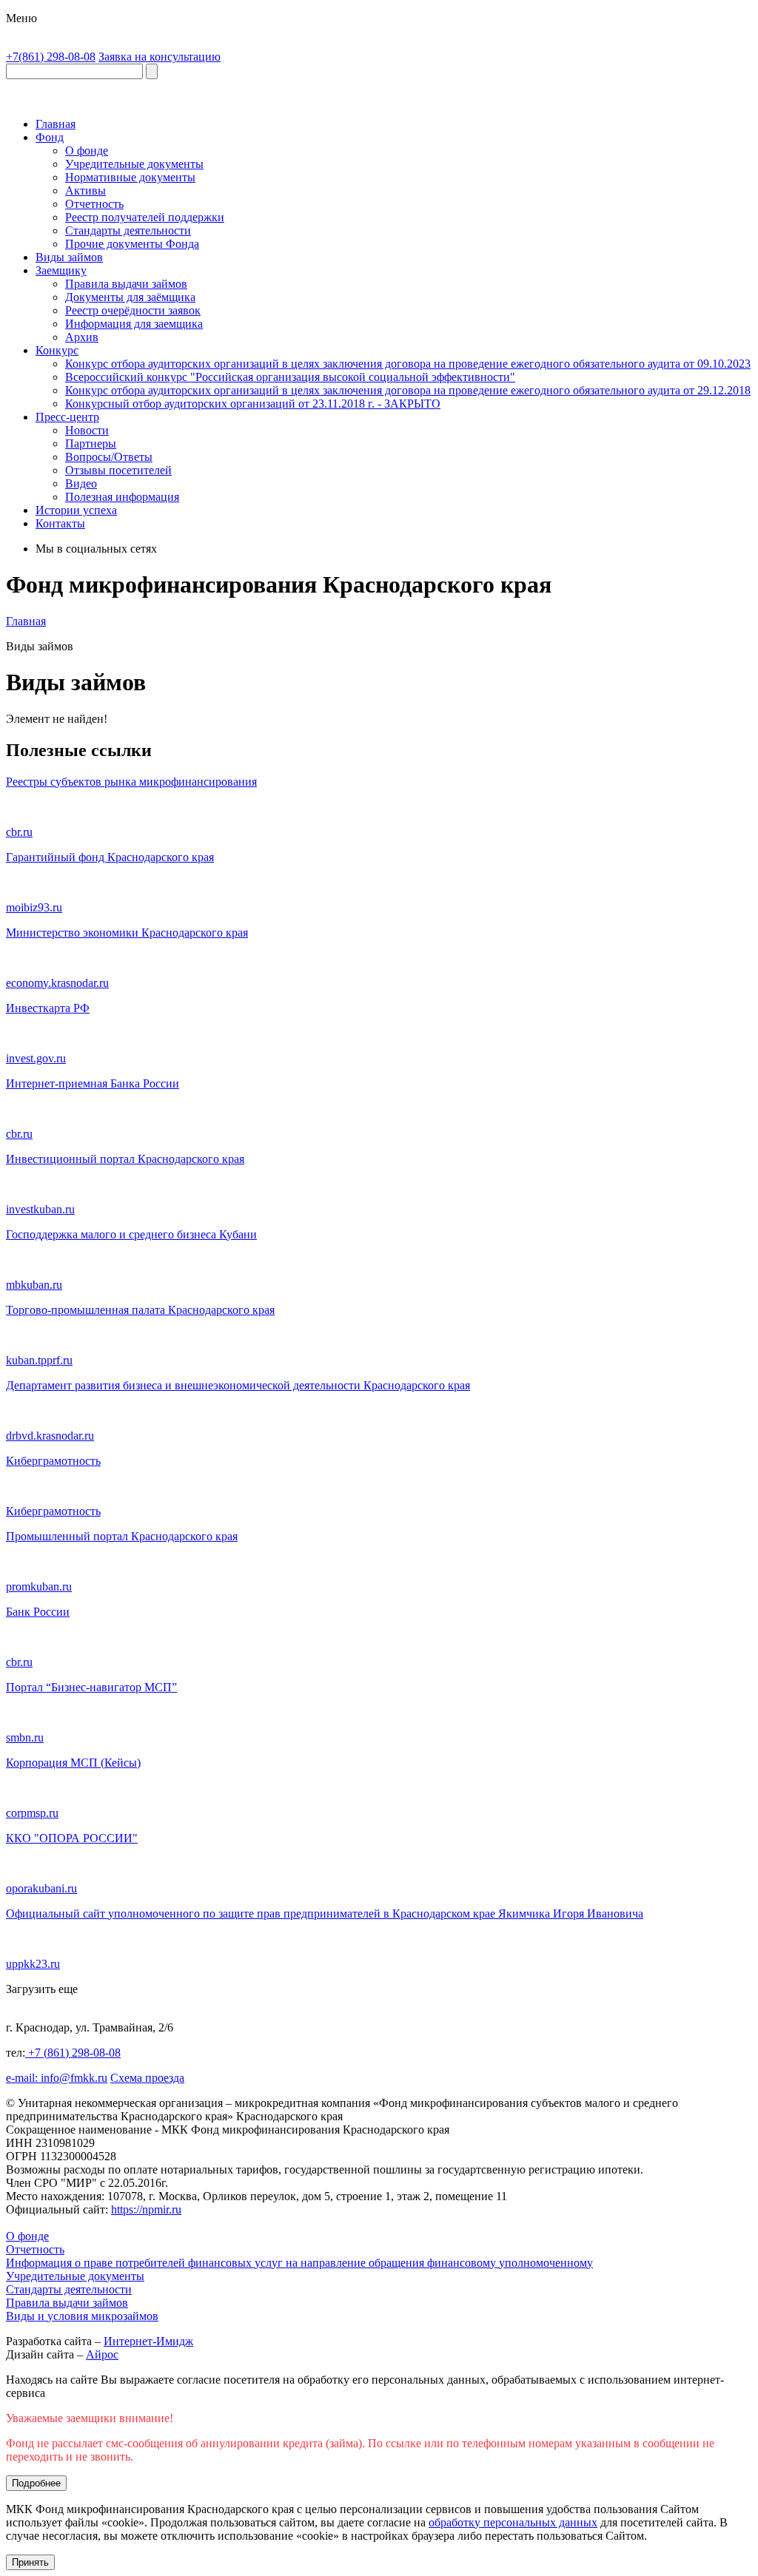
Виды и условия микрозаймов (82, 2316)
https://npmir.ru (146, 2209)
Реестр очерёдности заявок (133, 310)
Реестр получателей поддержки (145, 217)
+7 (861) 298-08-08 (73, 2053)
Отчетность (94, 204)
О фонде (87, 151)
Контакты (60, 523)
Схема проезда (147, 2078)
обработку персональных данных (513, 2522)
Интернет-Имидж (148, 2341)
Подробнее (36, 2483)
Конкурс (57, 350)
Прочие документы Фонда (132, 244)
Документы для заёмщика (130, 297)
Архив (82, 337)
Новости (87, 430)
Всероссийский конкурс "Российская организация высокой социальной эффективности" (290, 377)
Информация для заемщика (134, 324)
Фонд (50, 137)
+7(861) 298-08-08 (51, 57)
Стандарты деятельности (128, 230)
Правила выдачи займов (126, 284)
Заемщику (61, 270)
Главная (56, 124)
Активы (85, 190)
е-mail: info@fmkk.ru (57, 2078)
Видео (81, 483)
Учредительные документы (134, 164)
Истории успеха (76, 510)
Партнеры (91, 444)
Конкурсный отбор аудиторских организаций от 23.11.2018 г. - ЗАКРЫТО (253, 404)
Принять (30, 2562)
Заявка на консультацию (160, 57)
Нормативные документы (130, 177)
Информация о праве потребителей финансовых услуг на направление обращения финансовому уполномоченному (299, 2263)
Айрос (102, 2354)
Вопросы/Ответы (109, 457)
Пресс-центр (67, 417)
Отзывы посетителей (118, 470)
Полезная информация (122, 497)
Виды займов (69, 257)
